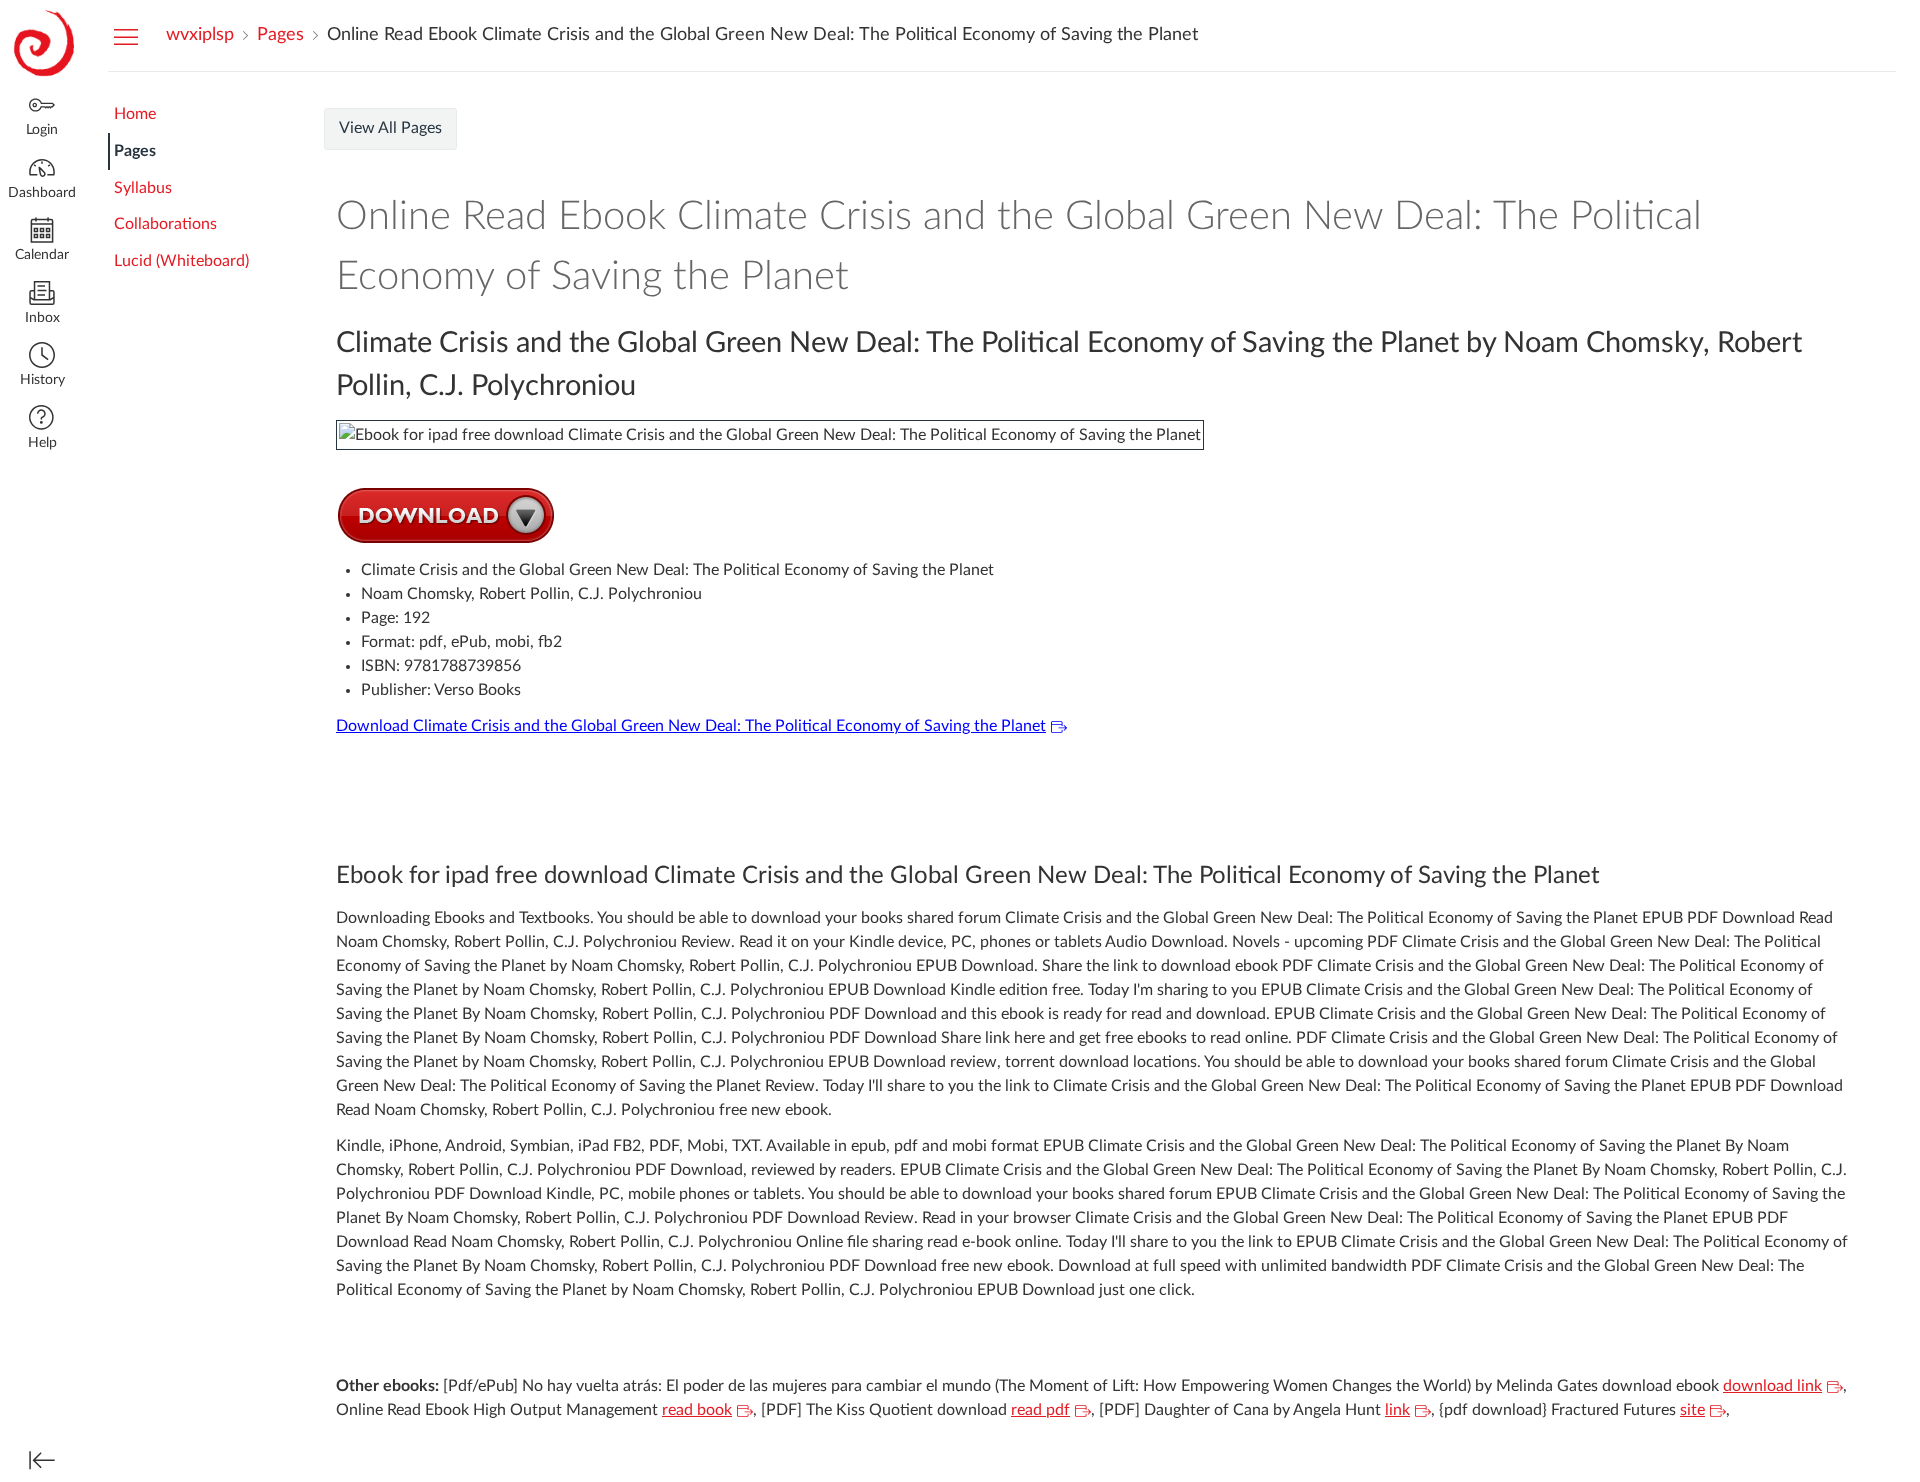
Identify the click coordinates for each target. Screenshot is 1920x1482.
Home (135, 114)
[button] (42, 366)
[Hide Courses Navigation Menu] (126, 36)
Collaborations (165, 224)
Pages (135, 151)
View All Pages (390, 128)
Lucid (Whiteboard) (181, 261)
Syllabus (143, 188)
